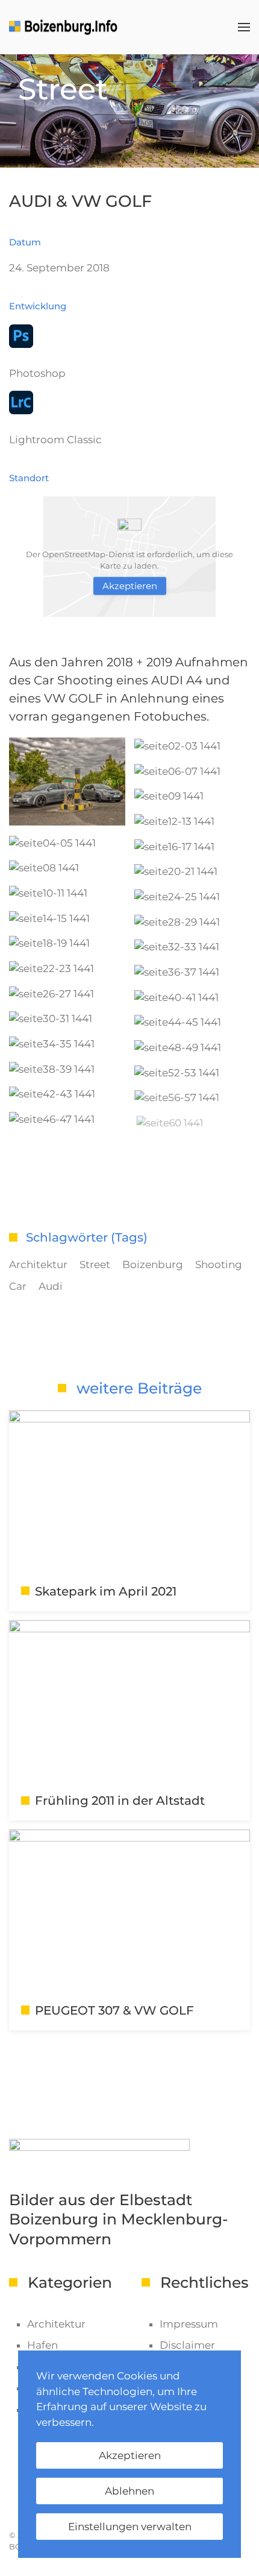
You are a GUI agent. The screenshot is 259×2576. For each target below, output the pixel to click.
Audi (51, 1286)
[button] (244, 27)
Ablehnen (129, 2491)
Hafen (42, 2345)
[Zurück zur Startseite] (65, 27)
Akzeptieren (130, 586)
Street (95, 1264)
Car (18, 1286)
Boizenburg (153, 1264)
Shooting (219, 1264)
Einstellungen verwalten (130, 2527)
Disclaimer (187, 2345)
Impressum (189, 2324)
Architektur (38, 1264)
